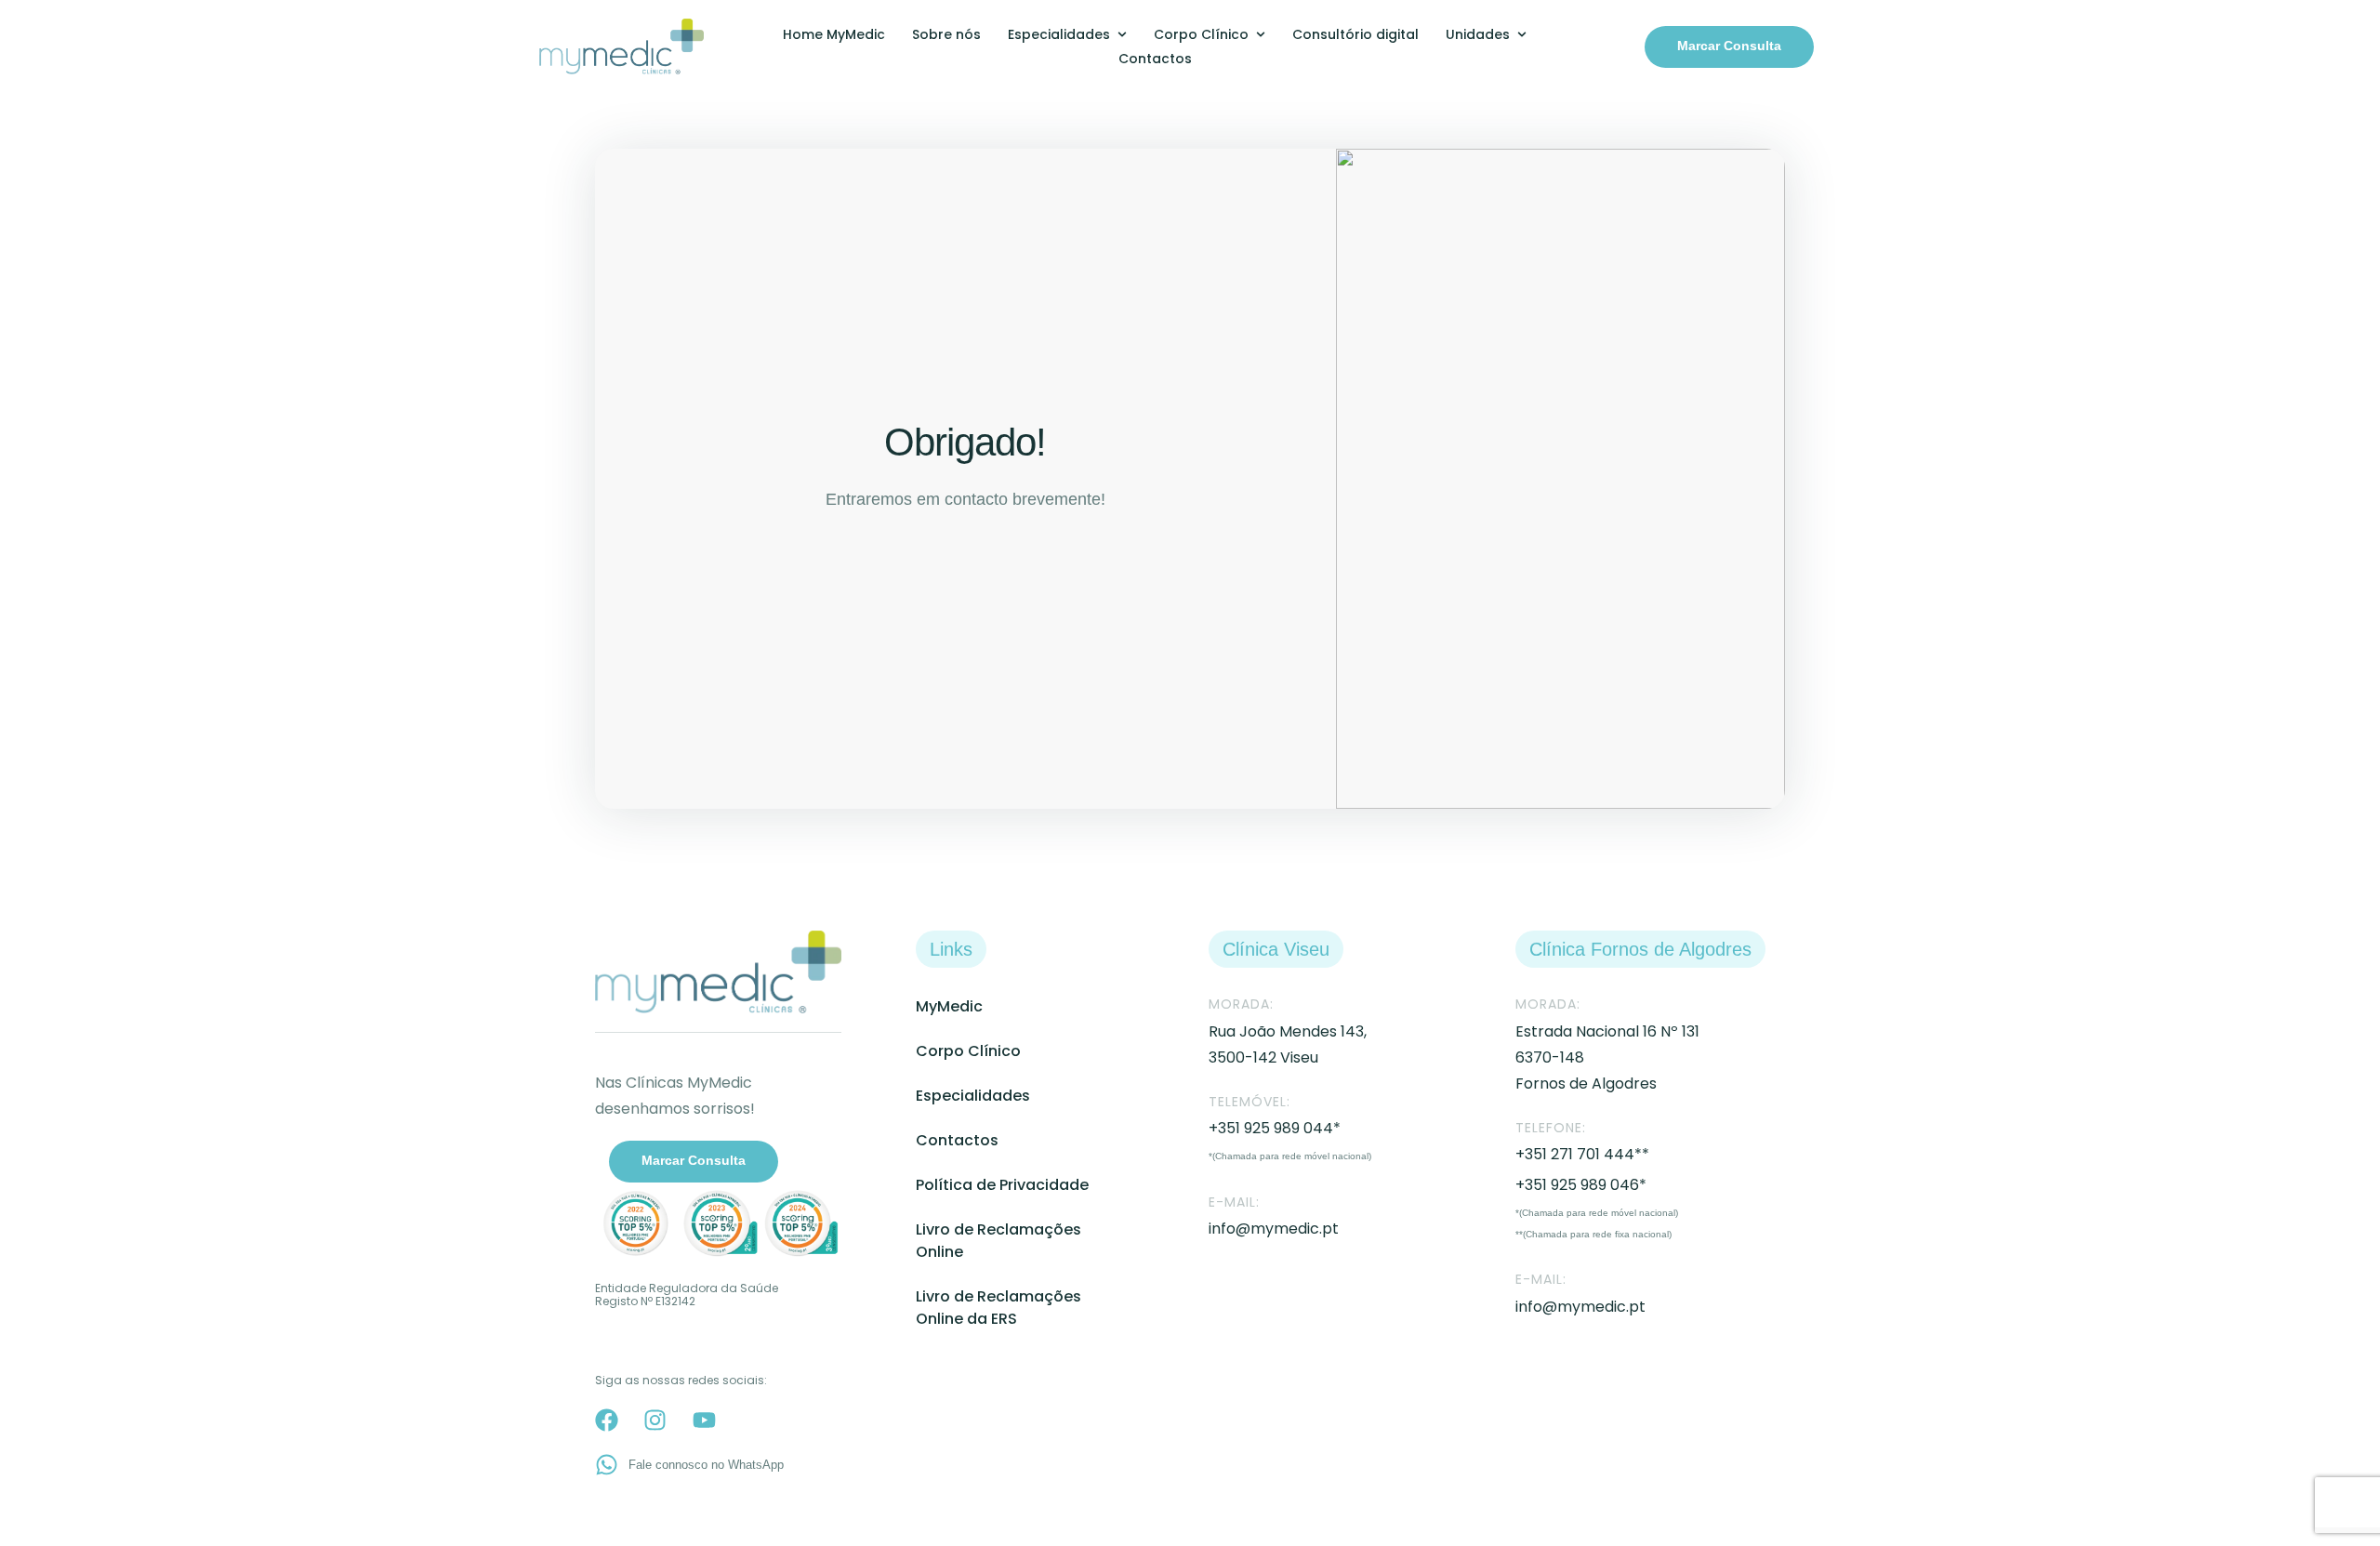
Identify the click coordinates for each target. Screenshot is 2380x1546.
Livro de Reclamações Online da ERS (998, 1308)
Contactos (957, 1140)
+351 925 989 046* (1581, 1185)
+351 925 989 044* (1275, 1128)
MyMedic (949, 1006)
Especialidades (973, 1096)
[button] (1729, 47)
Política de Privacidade (1002, 1185)
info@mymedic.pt (1274, 1229)
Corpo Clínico (968, 1051)
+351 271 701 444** (1582, 1154)
